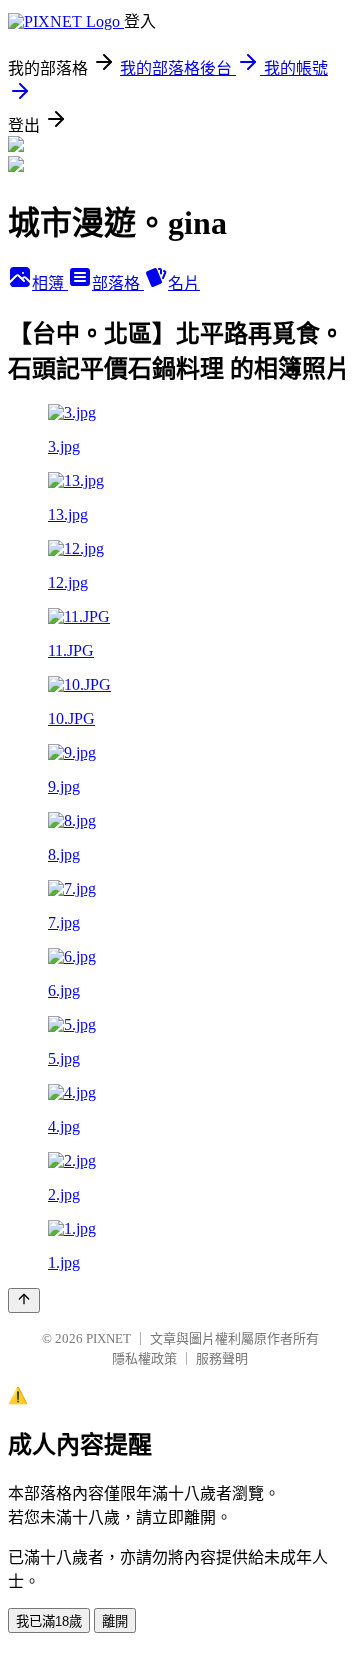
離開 (115, 1621)
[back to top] (24, 1300)
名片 (184, 283)
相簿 (50, 283)
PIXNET (108, 1338)
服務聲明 (222, 1358)
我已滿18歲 (49, 1621)
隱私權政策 (144, 1358)
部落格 (118, 283)
